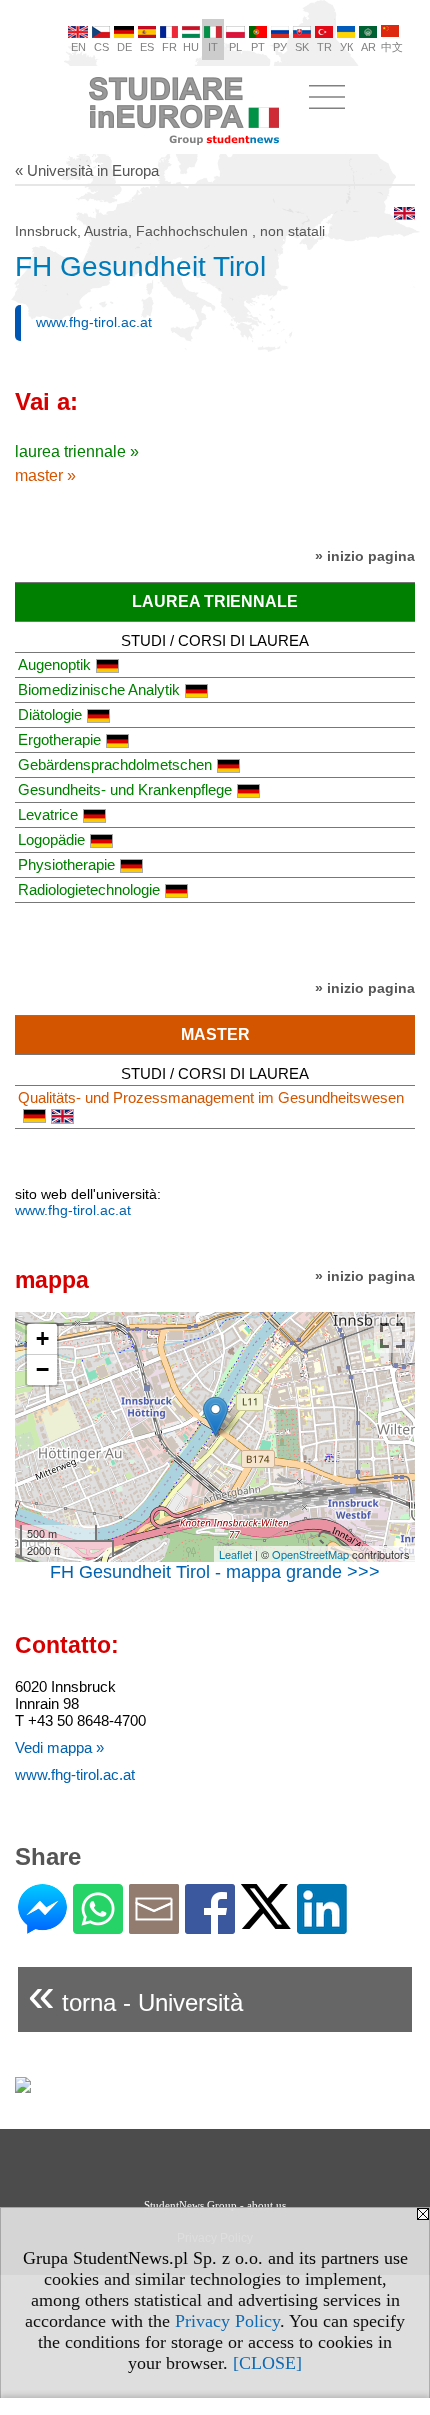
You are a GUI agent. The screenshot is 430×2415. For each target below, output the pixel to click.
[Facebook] (210, 1925)
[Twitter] (266, 1920)
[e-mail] (154, 1925)
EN (78, 47)
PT (258, 47)
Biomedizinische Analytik (99, 689)
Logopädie (51, 839)
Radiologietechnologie (89, 889)
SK (302, 47)
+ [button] (42, 1338)
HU (191, 47)
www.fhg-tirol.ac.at (94, 322)
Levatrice (48, 814)
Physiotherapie (66, 864)
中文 (392, 47)
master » (45, 475)
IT (213, 47)
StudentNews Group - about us (215, 2205)
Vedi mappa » (59, 1747)
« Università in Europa (87, 170)
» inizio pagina (365, 556)
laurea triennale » (77, 451)
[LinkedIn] (322, 1925)
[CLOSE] (267, 2363)
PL (235, 47)
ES (147, 47)
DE (124, 47)
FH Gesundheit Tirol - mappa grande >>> (215, 1572)
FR (169, 47)
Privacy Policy (227, 2321)
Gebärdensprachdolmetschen (115, 764)
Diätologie (50, 714)
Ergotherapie (59, 739)
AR (368, 47)
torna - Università (135, 1994)
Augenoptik (54, 664)
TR (324, 47)
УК (346, 47)
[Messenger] (42, 1925)
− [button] (42, 1369)
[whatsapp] (98, 1925)
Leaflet (235, 1554)
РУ (280, 47)
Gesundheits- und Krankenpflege (125, 789)
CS (101, 47)
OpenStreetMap (310, 1554)
